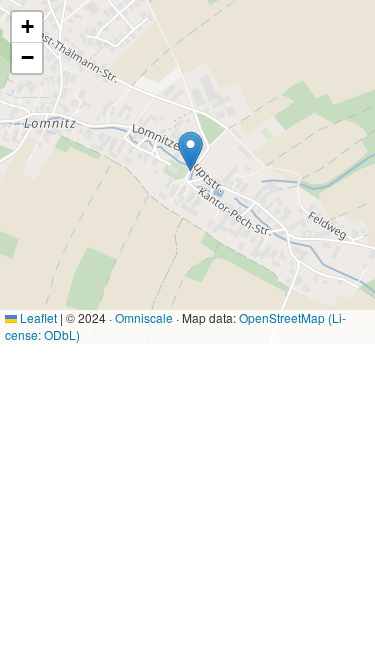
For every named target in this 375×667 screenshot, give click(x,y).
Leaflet (37, 317)
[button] (190, 151)
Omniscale (144, 317)
